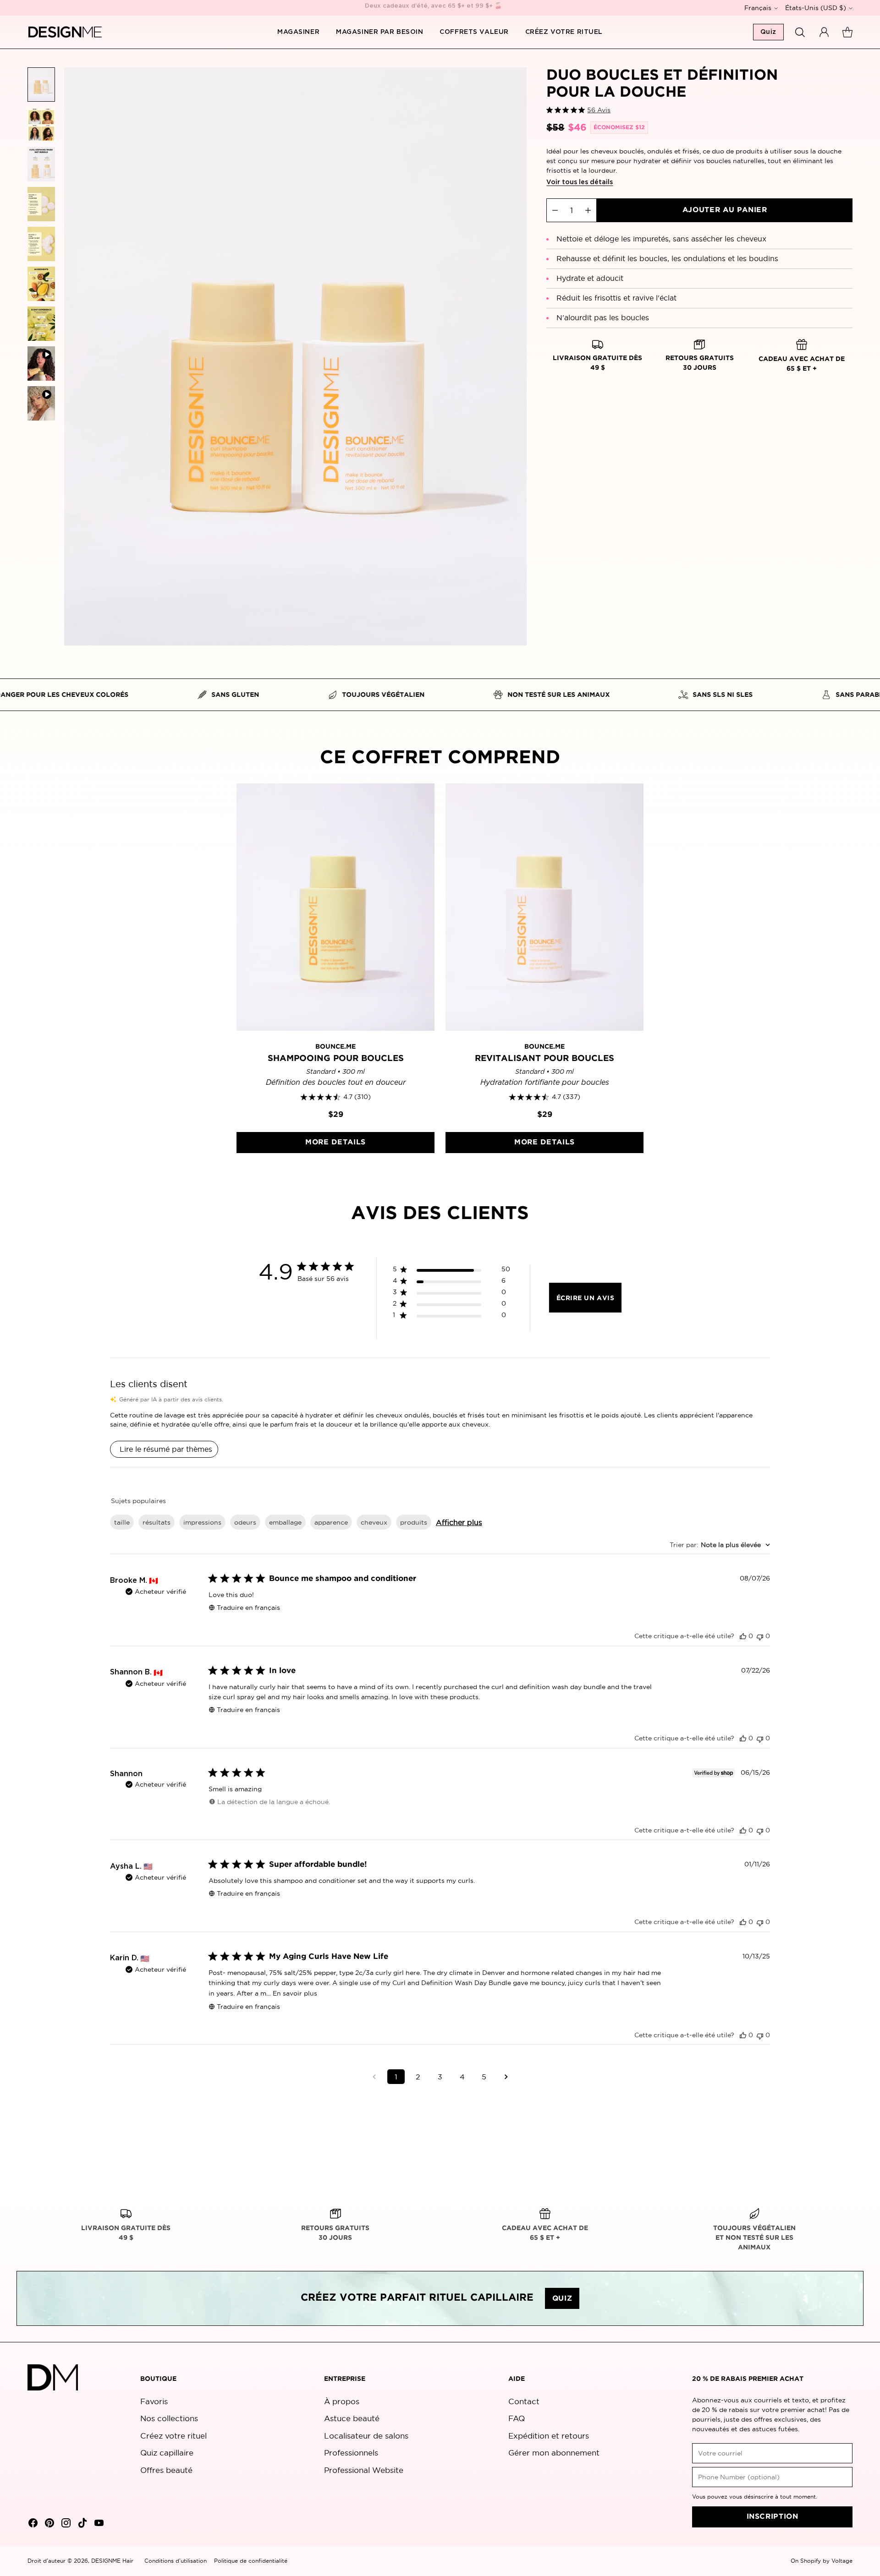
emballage (285, 1522)
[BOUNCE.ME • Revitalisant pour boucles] (544, 907)
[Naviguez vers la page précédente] (374, 2077)
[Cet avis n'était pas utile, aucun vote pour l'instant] (760, 1636)
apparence (331, 1522)
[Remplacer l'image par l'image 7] (41, 324)
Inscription (773, 2517)
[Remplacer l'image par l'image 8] (41, 364)
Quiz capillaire (167, 2453)
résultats (157, 1522)
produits (414, 1522)
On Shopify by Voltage (822, 2561)
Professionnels (351, 2453)
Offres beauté (166, 2470)
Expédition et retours (549, 2436)
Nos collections (169, 2418)
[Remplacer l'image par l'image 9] (41, 403)
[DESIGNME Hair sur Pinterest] (49, 2524)
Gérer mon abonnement (554, 2453)
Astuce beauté (352, 2418)
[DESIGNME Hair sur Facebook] (32, 2524)
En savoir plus (295, 1993)
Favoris (154, 2401)
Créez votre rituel (173, 2436)
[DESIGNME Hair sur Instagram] (65, 2524)
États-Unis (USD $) (816, 8)
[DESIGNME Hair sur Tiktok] (82, 2524)
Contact (524, 2401)
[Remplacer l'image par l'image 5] (41, 244)
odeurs (245, 1522)
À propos (342, 2401)
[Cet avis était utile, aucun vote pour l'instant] (743, 1636)
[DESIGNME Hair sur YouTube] (98, 2524)
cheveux (374, 1522)
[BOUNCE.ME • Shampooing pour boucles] (335, 907)
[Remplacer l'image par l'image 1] (41, 85)
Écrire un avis (586, 1298)
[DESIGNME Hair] (65, 32)
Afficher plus (459, 1522)
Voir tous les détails (580, 182)
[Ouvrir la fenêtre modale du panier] (847, 32)
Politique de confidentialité (251, 2561)
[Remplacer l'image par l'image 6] (41, 284)
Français (758, 8)
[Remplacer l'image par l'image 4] (41, 204)
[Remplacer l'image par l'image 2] (41, 124)
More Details (335, 1142)
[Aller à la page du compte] (824, 32)
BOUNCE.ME (335, 1047)
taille (122, 1522)
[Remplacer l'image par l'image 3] (41, 164)
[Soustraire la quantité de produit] (555, 210)
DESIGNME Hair (112, 2561)
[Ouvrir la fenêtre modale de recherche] (800, 32)
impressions (202, 1522)
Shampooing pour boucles (336, 1058)
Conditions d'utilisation (176, 2561)
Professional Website (364, 2470)
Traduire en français (248, 1608)
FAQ (517, 2418)
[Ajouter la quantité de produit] (588, 210)
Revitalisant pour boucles (544, 1058)
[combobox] (720, 1545)
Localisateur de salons (366, 2436)
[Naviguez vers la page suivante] (506, 2077)
